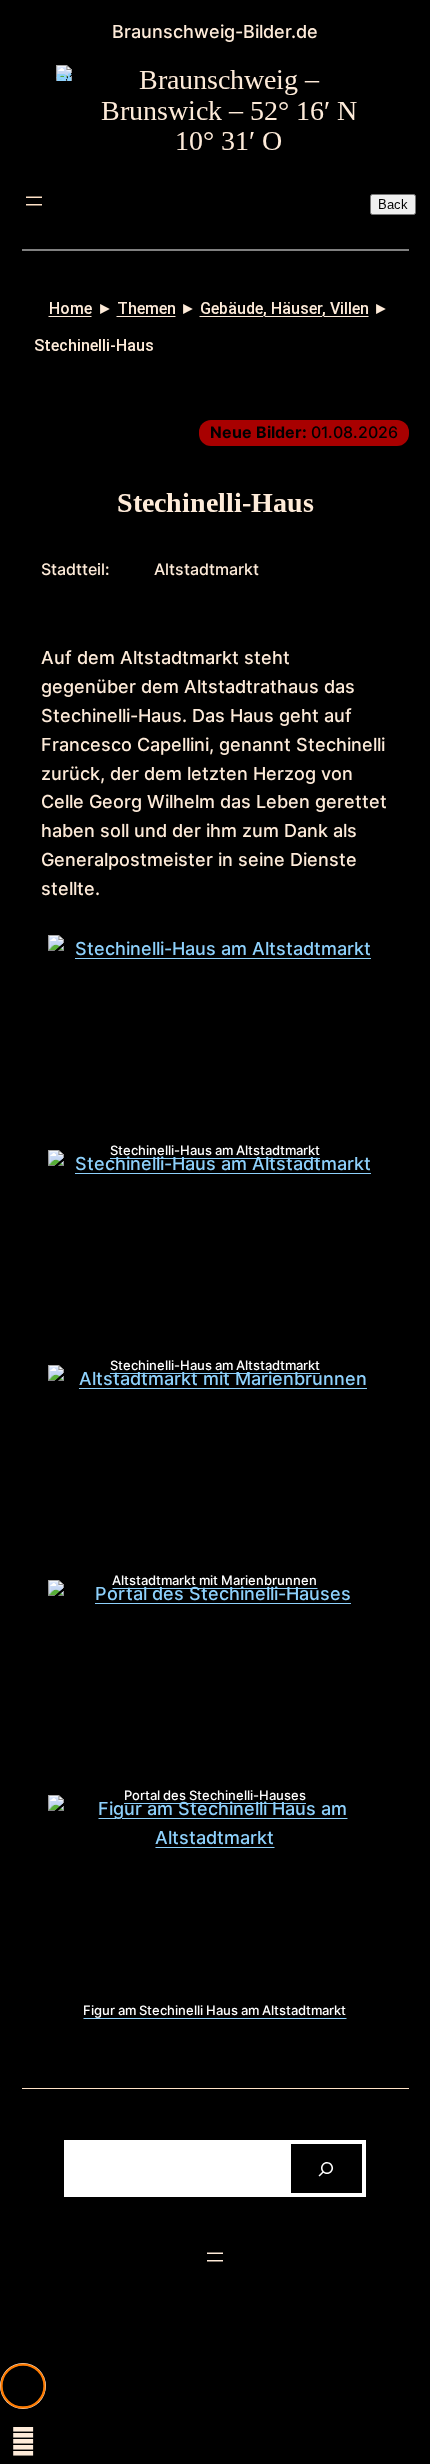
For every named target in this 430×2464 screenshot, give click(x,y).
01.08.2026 (304, 432)
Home (70, 308)
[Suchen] (326, 2168)
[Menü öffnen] (34, 201)
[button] (23, 2386)
